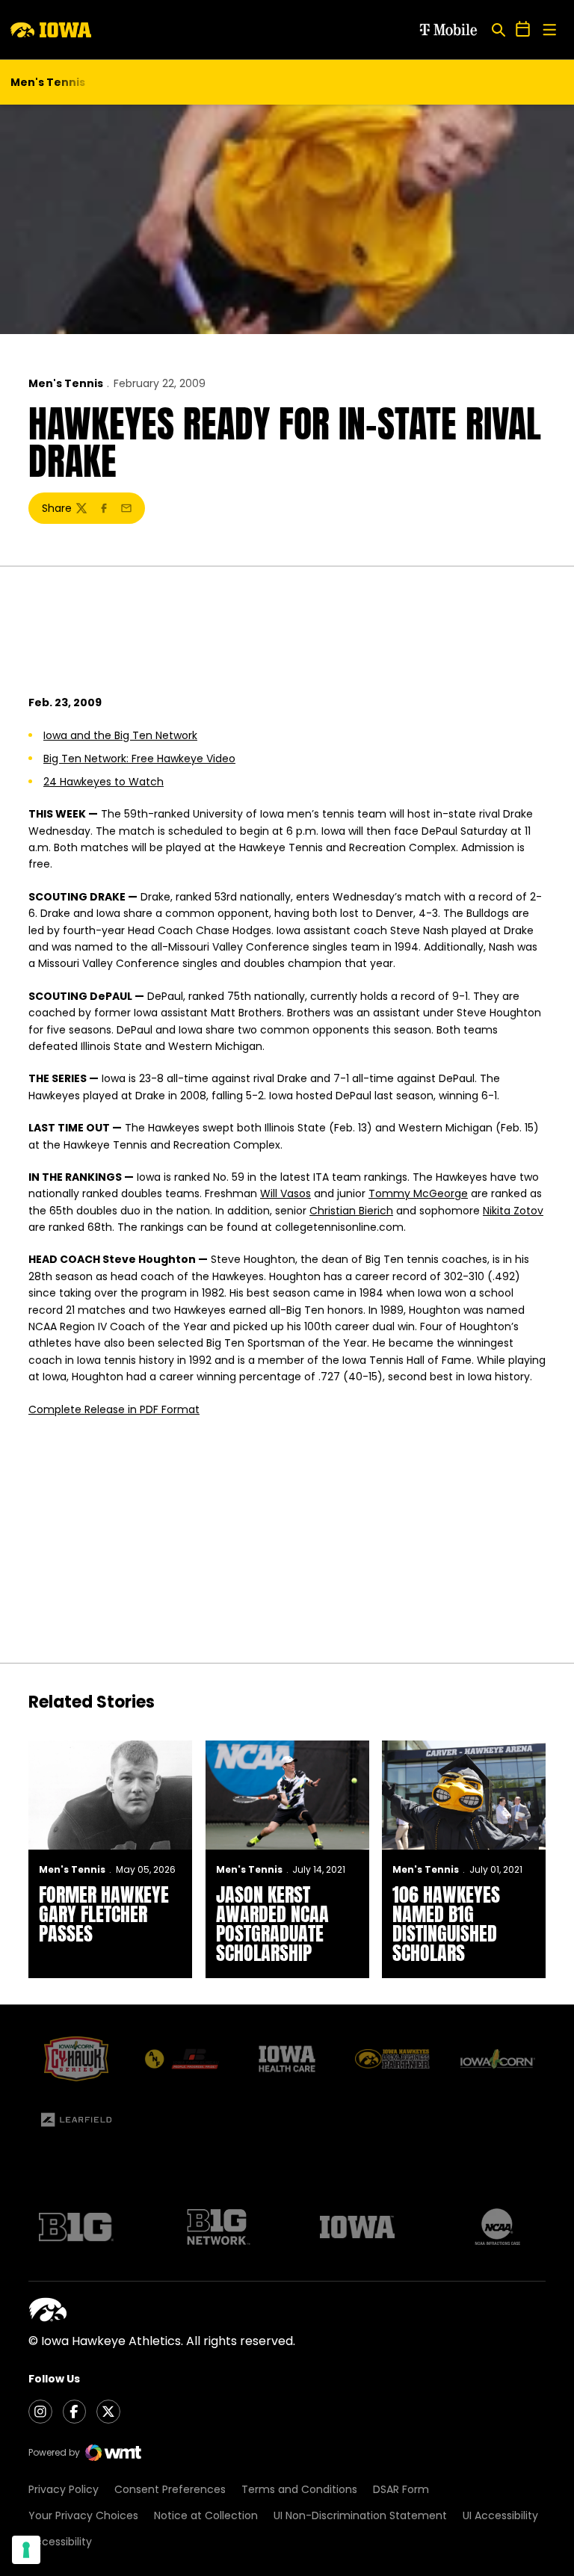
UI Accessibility (500, 2515)
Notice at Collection (206, 2515)
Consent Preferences (170, 2489)
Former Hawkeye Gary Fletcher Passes (104, 1914)
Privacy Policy (64, 2489)
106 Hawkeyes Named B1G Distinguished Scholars (446, 1924)
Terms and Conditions (299, 2489)
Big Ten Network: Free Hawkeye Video (139, 759)
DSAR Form (401, 2489)
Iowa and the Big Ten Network (120, 735)
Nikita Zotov (513, 1211)
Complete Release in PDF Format (114, 1409)
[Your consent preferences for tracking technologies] (26, 2550)
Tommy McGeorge (418, 1193)
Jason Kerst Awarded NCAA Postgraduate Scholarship (272, 1924)
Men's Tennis (66, 383)
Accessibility (60, 2542)
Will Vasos (286, 1193)
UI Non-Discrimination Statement (360, 2515)
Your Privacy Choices (83, 2515)
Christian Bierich (351, 1211)
